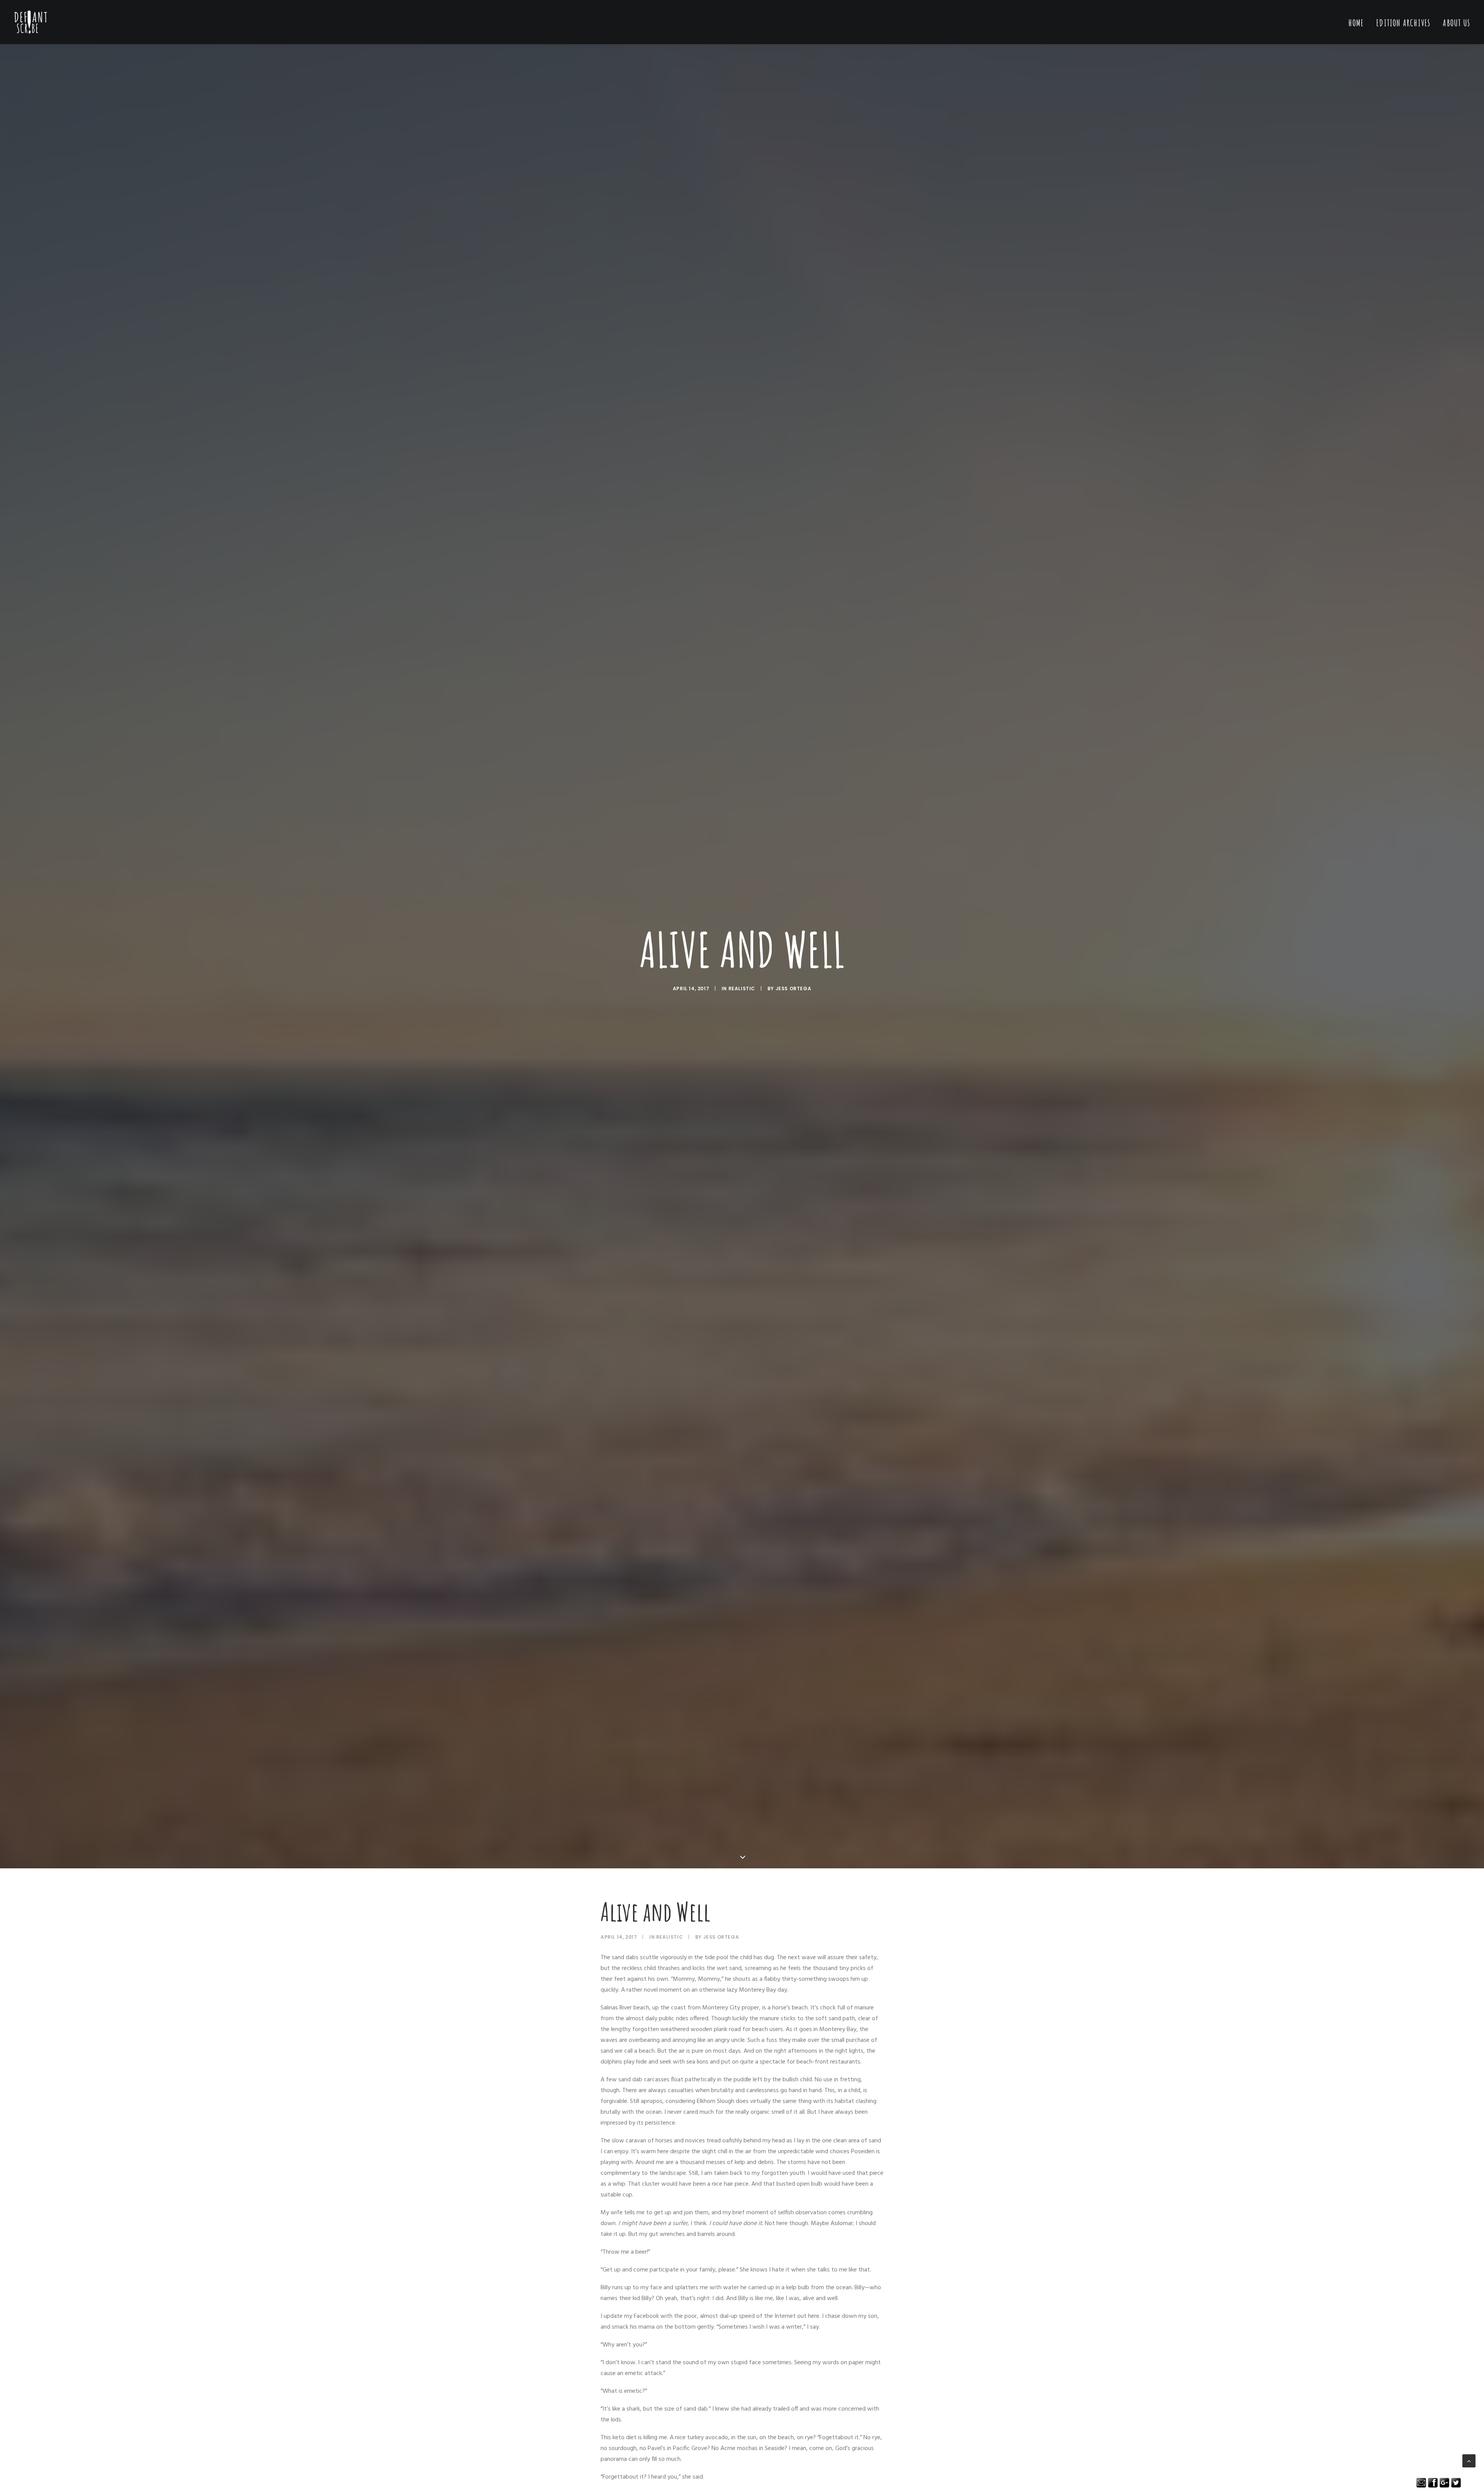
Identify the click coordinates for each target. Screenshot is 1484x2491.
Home (1356, 23)
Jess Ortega (794, 988)
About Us (1456, 23)
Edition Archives (1403, 23)
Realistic (742, 988)
